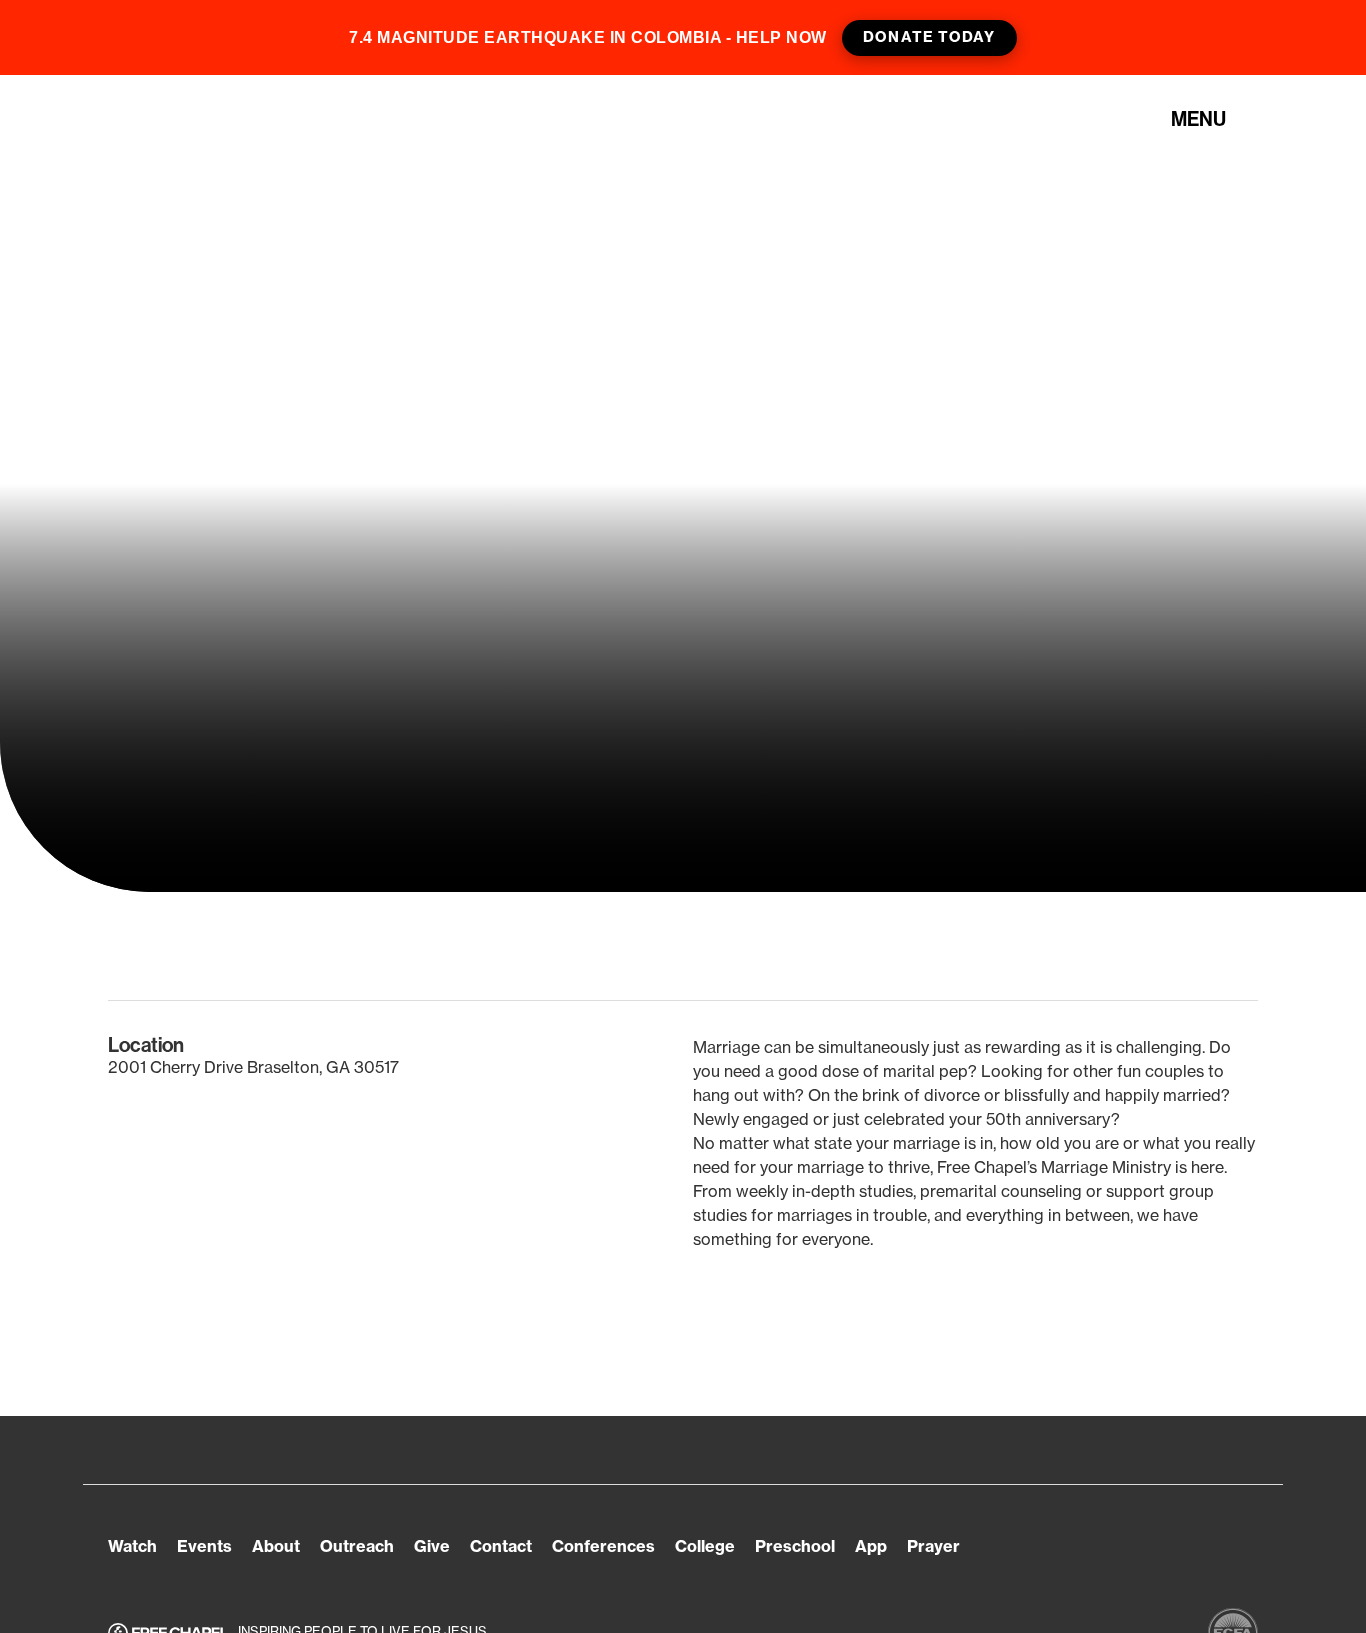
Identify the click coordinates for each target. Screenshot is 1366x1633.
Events (204, 1546)
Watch (132, 1546)
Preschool (795, 1546)
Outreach (357, 1546)
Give (432, 1546)
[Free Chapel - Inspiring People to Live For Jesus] (220, 119)
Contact (501, 1546)
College (705, 1546)
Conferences (603, 1546)
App (871, 1546)
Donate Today (929, 37)
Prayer (933, 1546)
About (276, 1546)
